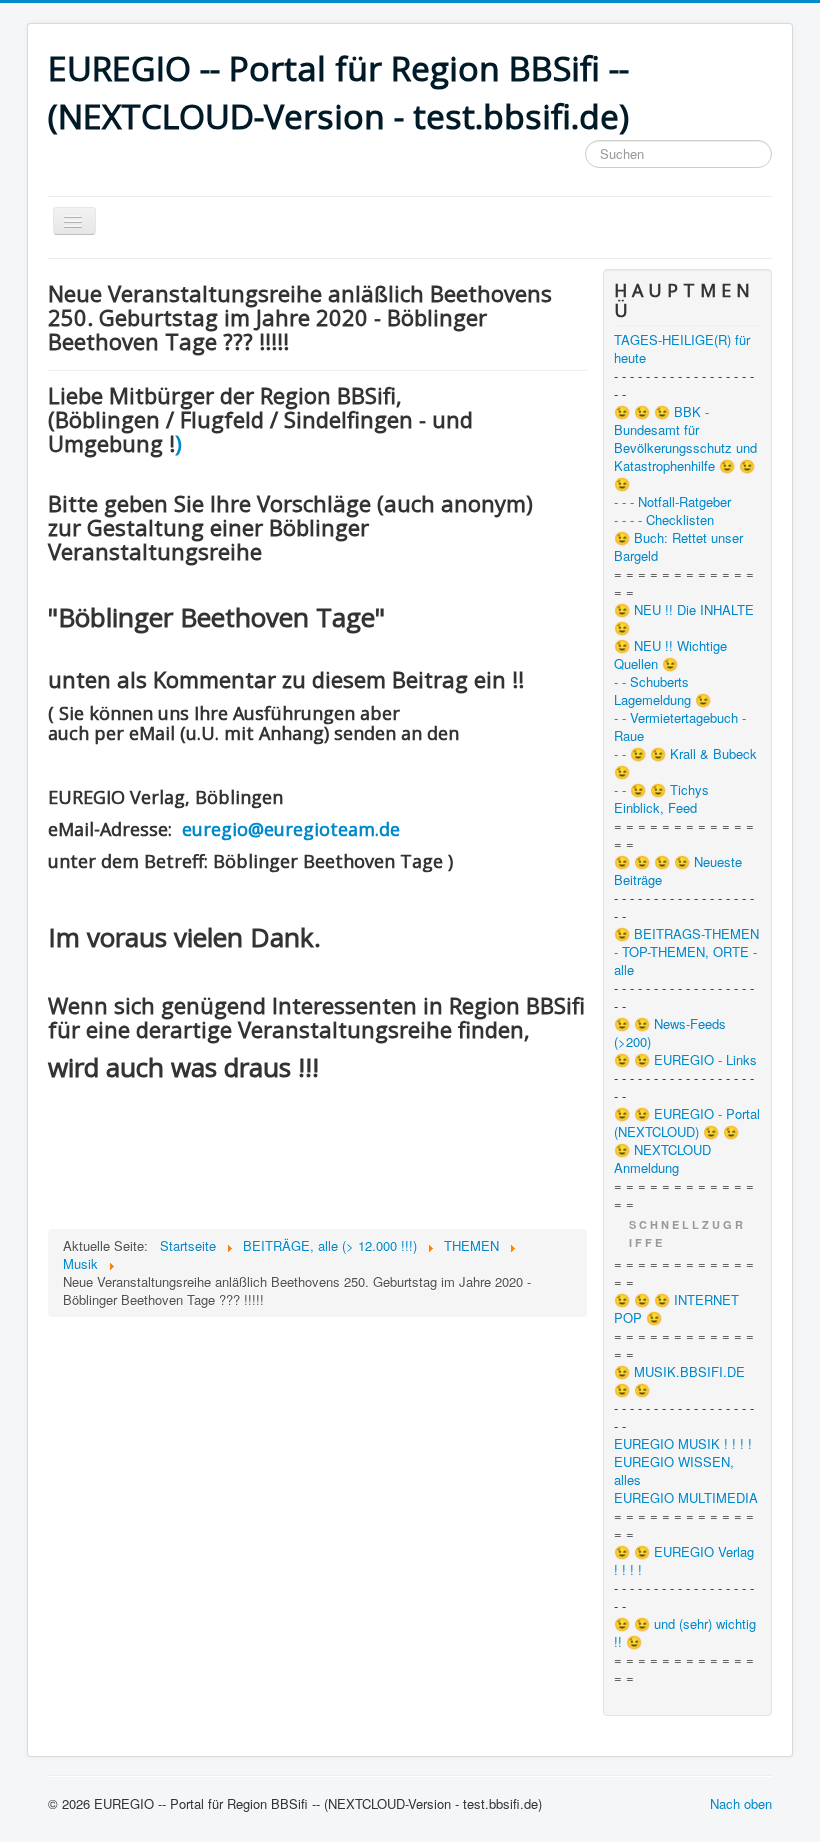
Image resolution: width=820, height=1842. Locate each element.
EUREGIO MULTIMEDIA (686, 1498)
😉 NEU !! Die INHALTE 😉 (684, 619)
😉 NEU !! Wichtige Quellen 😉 (670, 655)
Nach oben (741, 1803)
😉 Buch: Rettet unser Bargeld (678, 547)
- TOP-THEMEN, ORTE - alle (685, 961)
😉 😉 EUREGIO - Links (685, 1060)
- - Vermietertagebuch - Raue (680, 727)
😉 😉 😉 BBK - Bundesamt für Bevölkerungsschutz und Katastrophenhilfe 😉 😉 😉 (685, 448)
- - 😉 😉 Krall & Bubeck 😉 (685, 763)
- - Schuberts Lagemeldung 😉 (662, 691)
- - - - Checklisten (664, 520)
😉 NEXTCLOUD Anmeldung (662, 1159)
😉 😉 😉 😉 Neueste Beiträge (678, 871)
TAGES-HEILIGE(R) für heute (682, 349)
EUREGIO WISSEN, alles (674, 1471)
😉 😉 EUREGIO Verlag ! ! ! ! (684, 1561)
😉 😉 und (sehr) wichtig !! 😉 (685, 1633)
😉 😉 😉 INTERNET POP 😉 (676, 1309)
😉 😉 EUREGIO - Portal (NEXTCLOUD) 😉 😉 (687, 1123)
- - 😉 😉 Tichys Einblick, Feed (661, 799)
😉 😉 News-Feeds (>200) (670, 1033)
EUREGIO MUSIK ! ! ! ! (683, 1444)
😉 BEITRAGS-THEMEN (686, 934)
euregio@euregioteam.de (291, 829)
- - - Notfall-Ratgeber (672, 502)
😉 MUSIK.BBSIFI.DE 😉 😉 (679, 1381)
